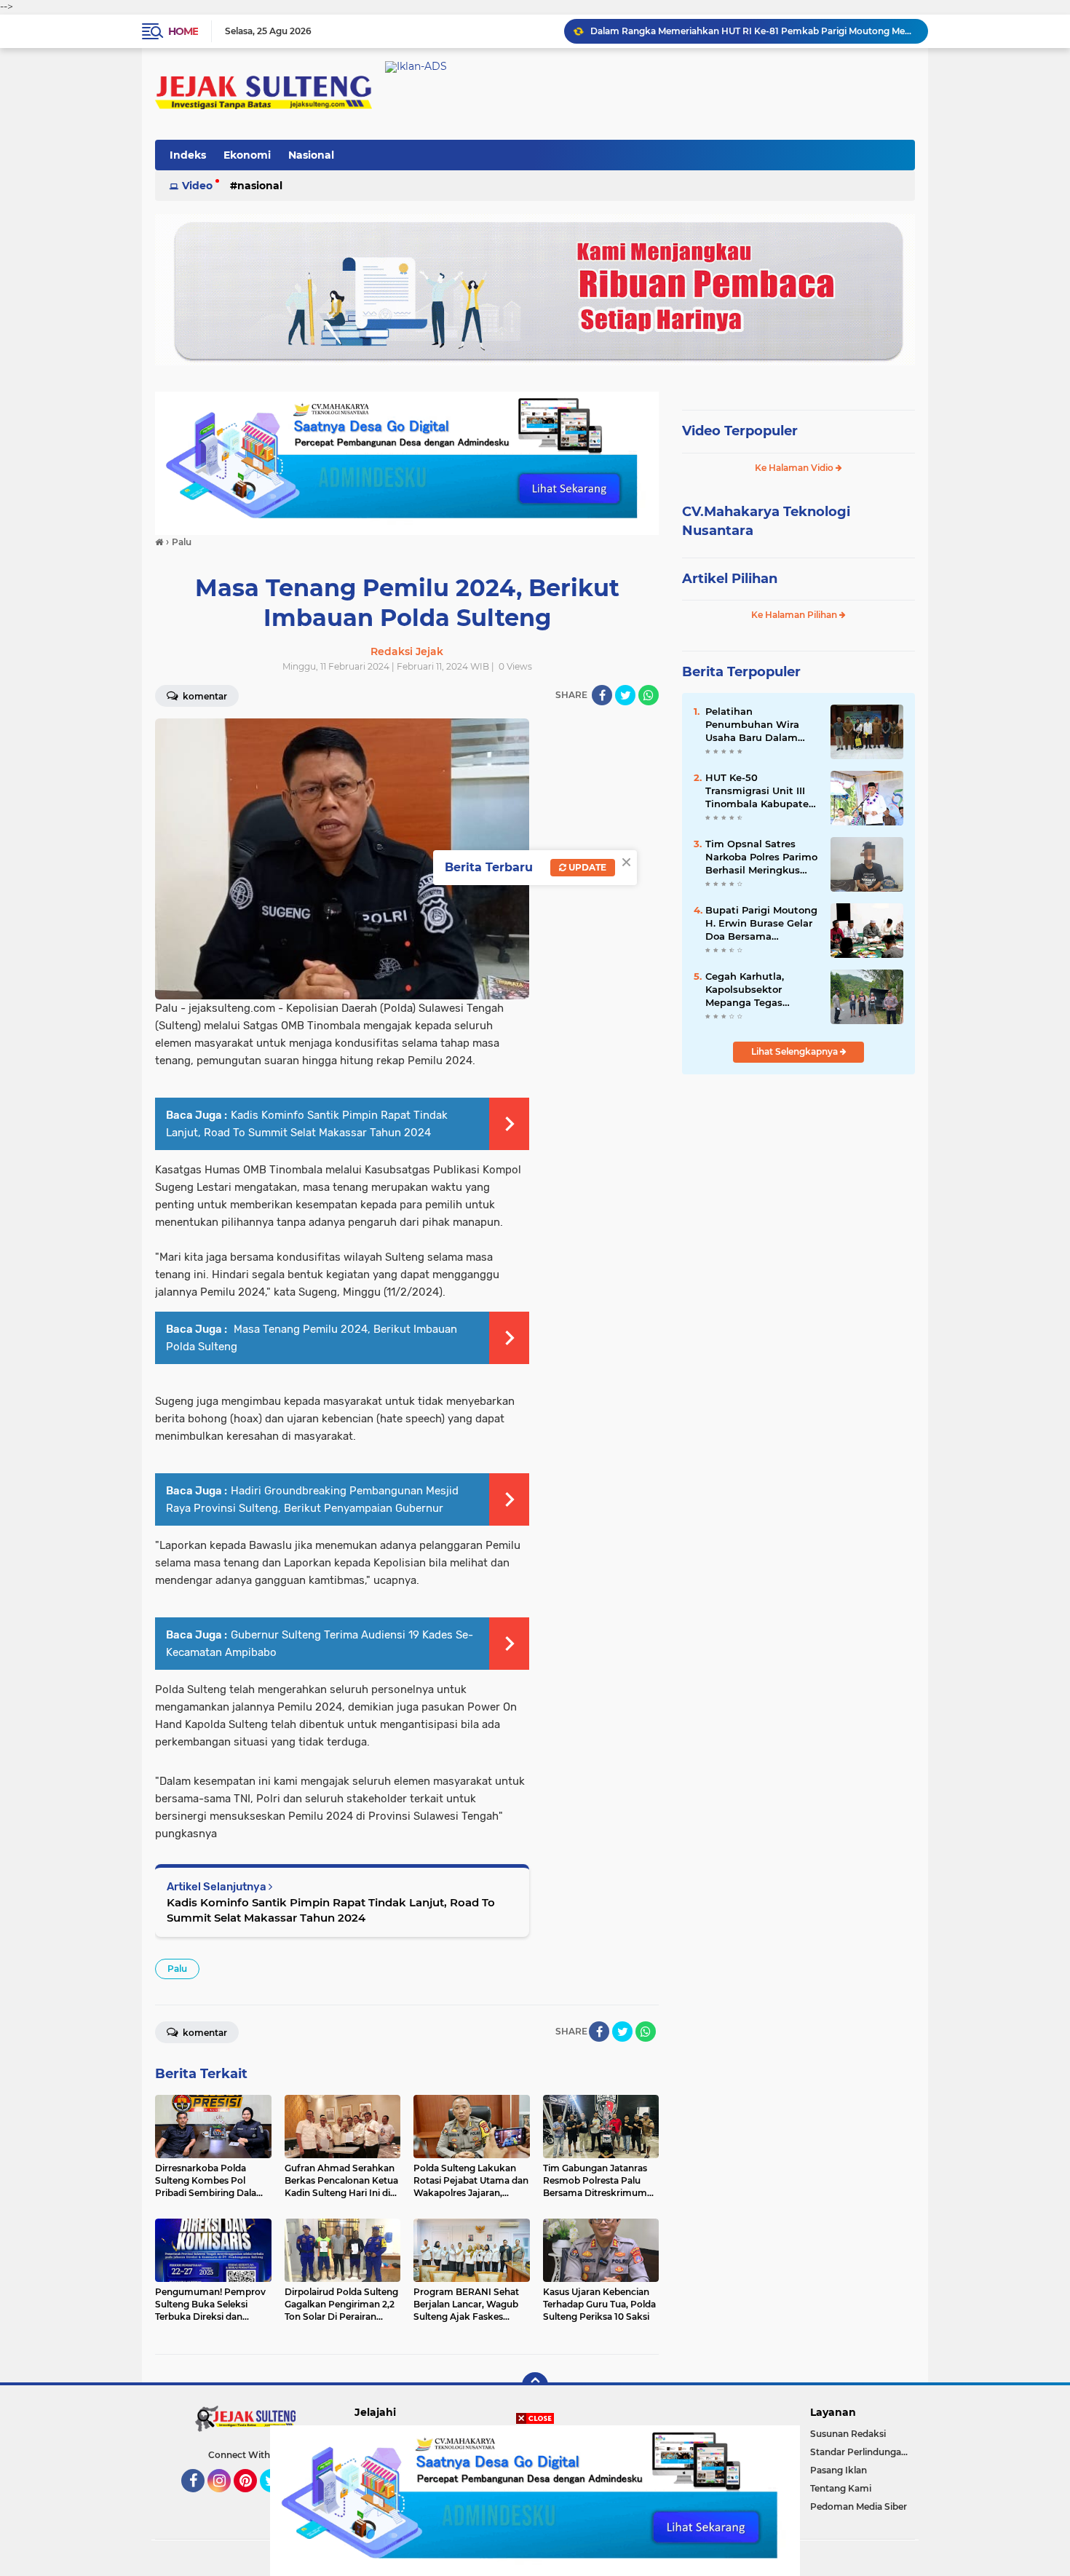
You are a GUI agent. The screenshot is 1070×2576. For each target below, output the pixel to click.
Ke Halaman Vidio (795, 468)
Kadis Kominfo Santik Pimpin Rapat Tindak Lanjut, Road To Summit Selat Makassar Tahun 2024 (331, 1910)
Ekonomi (247, 155)
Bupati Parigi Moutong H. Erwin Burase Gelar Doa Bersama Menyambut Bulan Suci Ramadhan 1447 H (761, 924)
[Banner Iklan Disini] (535, 2500)
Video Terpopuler (740, 431)
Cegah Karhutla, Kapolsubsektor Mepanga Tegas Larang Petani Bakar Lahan (756, 990)
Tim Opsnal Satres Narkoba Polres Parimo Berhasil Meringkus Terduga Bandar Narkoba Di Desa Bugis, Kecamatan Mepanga (761, 857)
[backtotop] (535, 2385)
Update (586, 867)
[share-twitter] (625, 695)
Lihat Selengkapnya (796, 1051)
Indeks (188, 155)
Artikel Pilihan (730, 579)
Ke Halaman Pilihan (795, 615)
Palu (177, 1969)
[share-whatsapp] (649, 695)
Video (197, 186)
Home (183, 31)
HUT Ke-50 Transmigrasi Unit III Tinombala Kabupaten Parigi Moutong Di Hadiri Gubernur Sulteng (760, 791)
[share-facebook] (602, 695)
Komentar (204, 696)
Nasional (311, 155)
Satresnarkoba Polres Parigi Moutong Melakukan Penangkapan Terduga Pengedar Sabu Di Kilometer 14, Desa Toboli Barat (753, 31)
